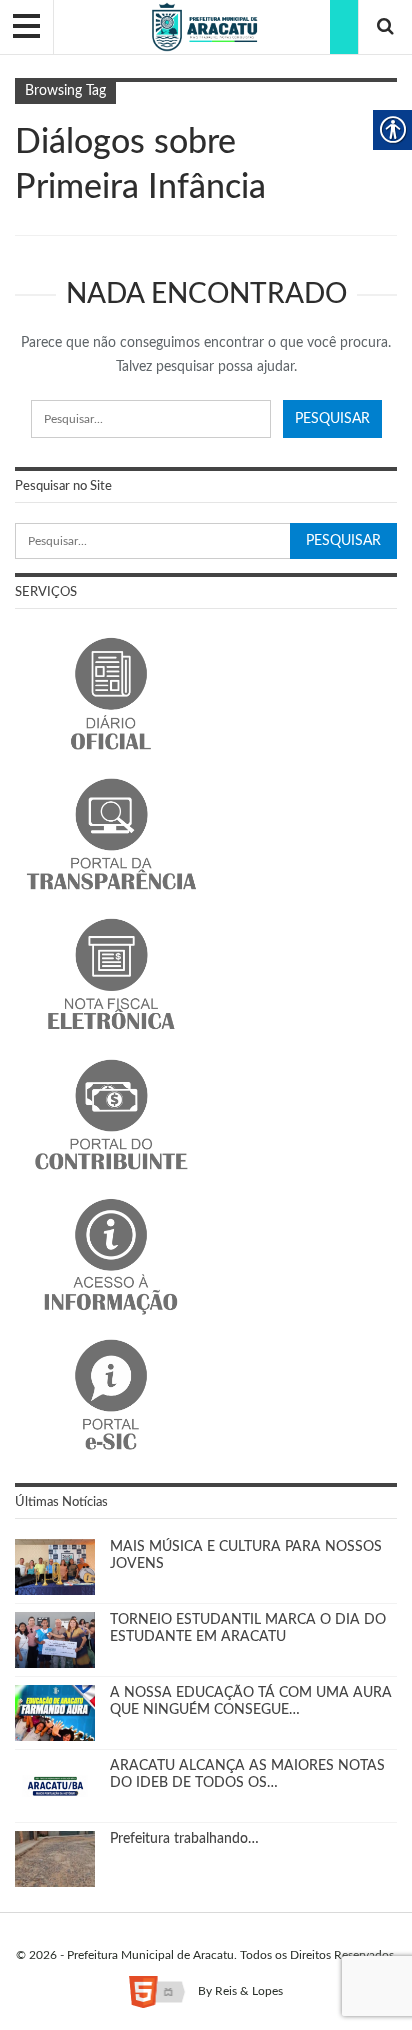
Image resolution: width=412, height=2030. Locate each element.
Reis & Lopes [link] (249, 1991)
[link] (205, 27)
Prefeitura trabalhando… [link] (184, 1839)
